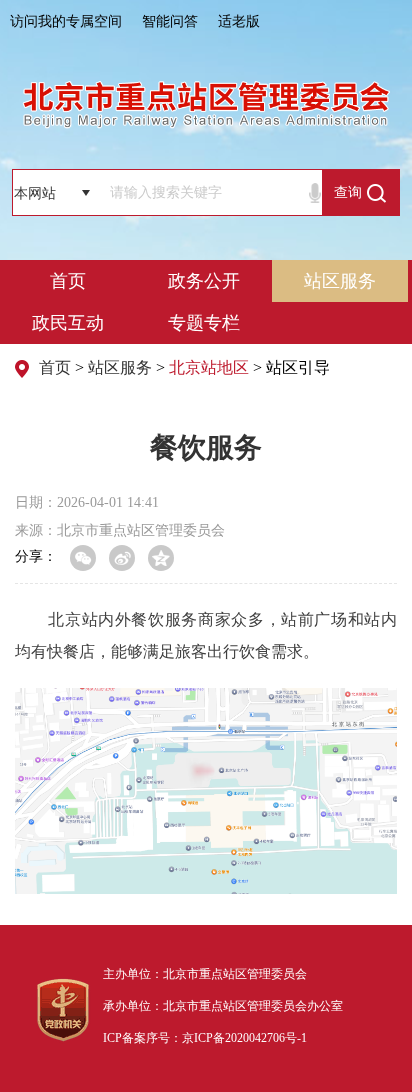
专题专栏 (204, 323)
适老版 (239, 21)
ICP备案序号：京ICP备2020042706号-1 (205, 1038)
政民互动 (68, 323)
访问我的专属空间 (66, 21)
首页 (68, 281)
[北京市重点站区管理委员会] (206, 104)
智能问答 (170, 21)
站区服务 (340, 281)
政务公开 (204, 281)
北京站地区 (209, 367)
